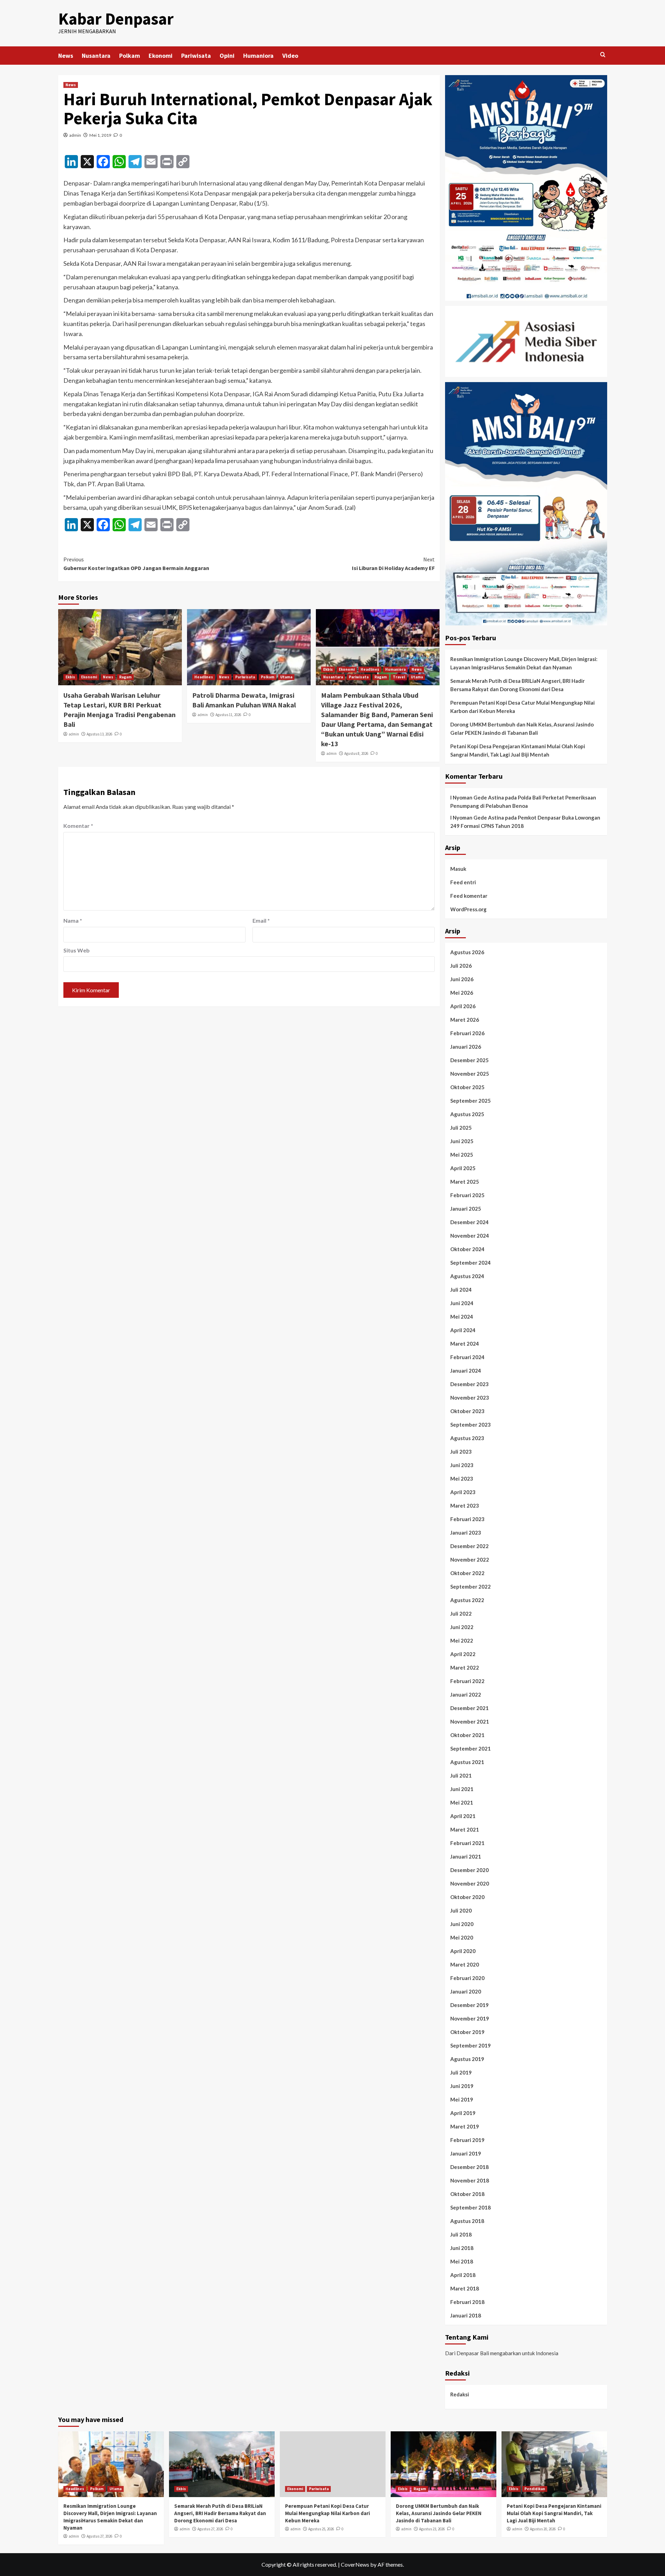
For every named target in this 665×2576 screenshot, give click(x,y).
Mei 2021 (462, 1802)
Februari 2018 (467, 2302)
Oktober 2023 (467, 1411)
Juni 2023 (462, 1465)
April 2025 (463, 1168)
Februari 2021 (467, 1843)
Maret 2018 (465, 2288)
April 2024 (463, 1330)
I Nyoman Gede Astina (477, 797)
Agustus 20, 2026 (543, 2529)
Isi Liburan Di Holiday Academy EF (393, 564)
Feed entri (463, 882)
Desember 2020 (469, 1870)
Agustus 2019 (467, 2059)
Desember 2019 (469, 2005)
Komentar (78, 826)
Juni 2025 (462, 1141)
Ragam (125, 677)
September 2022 (471, 1587)
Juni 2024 (462, 1303)
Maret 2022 (465, 1667)
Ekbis (70, 677)
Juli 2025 (461, 1128)
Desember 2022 (469, 1546)
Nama (73, 920)
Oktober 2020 (467, 1897)
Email (261, 920)
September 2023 (471, 1425)
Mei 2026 (462, 993)
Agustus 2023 (467, 1438)
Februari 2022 (467, 1681)
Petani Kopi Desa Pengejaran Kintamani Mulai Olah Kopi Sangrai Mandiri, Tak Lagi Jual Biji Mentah (518, 750)
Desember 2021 (469, 1708)
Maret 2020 (465, 1964)
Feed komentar (469, 896)
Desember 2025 (469, 1060)
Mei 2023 (462, 1479)
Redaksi (460, 2394)
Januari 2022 (466, 1694)
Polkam (130, 56)
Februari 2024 (467, 1357)
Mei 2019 (462, 2099)
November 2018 (470, 2180)
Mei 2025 (462, 1155)
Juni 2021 (462, 1789)
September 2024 (471, 1263)
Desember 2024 (469, 1222)
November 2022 (470, 1560)
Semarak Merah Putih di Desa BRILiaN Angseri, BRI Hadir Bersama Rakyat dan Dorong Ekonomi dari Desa (517, 685)
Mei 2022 (462, 1640)
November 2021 (470, 1721)
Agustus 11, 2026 (228, 715)
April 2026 (463, 1006)
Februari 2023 (467, 1519)
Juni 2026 (462, 979)
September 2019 (471, 2045)
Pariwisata (196, 56)
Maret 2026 (465, 1020)
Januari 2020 (466, 1991)
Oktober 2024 (467, 1249)
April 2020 (463, 1951)
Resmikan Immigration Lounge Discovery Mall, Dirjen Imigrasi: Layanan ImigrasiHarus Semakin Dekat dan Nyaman (524, 663)
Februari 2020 (467, 1978)
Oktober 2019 (467, 2032)
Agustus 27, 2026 (99, 2536)
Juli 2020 (461, 1910)
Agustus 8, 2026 (356, 753)
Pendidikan (535, 2489)
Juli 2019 (461, 2072)
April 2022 (463, 1654)
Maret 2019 (465, 2126)
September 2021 (471, 1748)
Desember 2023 (469, 1384)
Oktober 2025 (467, 1087)
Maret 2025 (465, 1182)
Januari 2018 (466, 2315)
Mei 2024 (462, 1317)
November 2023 (470, 1398)
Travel (399, 677)
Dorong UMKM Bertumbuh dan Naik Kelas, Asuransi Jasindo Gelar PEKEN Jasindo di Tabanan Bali (522, 729)
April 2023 (463, 1492)
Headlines (204, 677)
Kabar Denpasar (116, 19)
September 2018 (471, 2207)
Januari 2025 (466, 1209)
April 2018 (463, 2275)
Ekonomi (161, 56)
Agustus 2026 (467, 952)
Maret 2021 (465, 1829)
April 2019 (463, 2113)
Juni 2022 (462, 1627)
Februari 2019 (467, 2140)
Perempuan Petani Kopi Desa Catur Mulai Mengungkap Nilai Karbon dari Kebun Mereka (522, 707)
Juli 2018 (461, 2234)
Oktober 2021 (467, 1735)
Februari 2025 (467, 1195)
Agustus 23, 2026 (432, 2529)
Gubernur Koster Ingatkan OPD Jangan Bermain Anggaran (136, 564)
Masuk (458, 869)
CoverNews (355, 2564)
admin (75, 135)
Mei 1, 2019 (100, 135)
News (66, 56)
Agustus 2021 (467, 1762)
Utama (286, 677)
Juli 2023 (461, 1452)
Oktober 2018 (467, 2194)
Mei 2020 (462, 1937)
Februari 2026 (467, 1033)
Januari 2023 (466, 1533)
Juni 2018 (462, 2248)
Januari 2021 (466, 1856)
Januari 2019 (466, 2153)
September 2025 (471, 1101)
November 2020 (470, 1883)
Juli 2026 (461, 966)
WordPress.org (468, 909)
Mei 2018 (462, 2261)
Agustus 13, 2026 (99, 734)
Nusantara (96, 56)
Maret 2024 (465, 1344)
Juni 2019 (462, 2086)
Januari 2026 (466, 1047)
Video (290, 56)
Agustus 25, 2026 (321, 2529)
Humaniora (258, 56)
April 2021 (463, 1816)
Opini (227, 56)
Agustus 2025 (467, 1114)
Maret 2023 (465, 1506)
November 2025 (470, 1074)
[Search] (603, 55)
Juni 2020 (462, 1924)
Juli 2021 (461, 1775)
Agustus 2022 (467, 1600)
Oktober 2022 (467, 1573)
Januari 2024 (466, 1371)
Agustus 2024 (467, 1276)
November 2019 (470, 2018)
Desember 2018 (469, 2167)
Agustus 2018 (467, 2221)
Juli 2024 (461, 1290)
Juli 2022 (461, 1614)
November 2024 (470, 1236)
